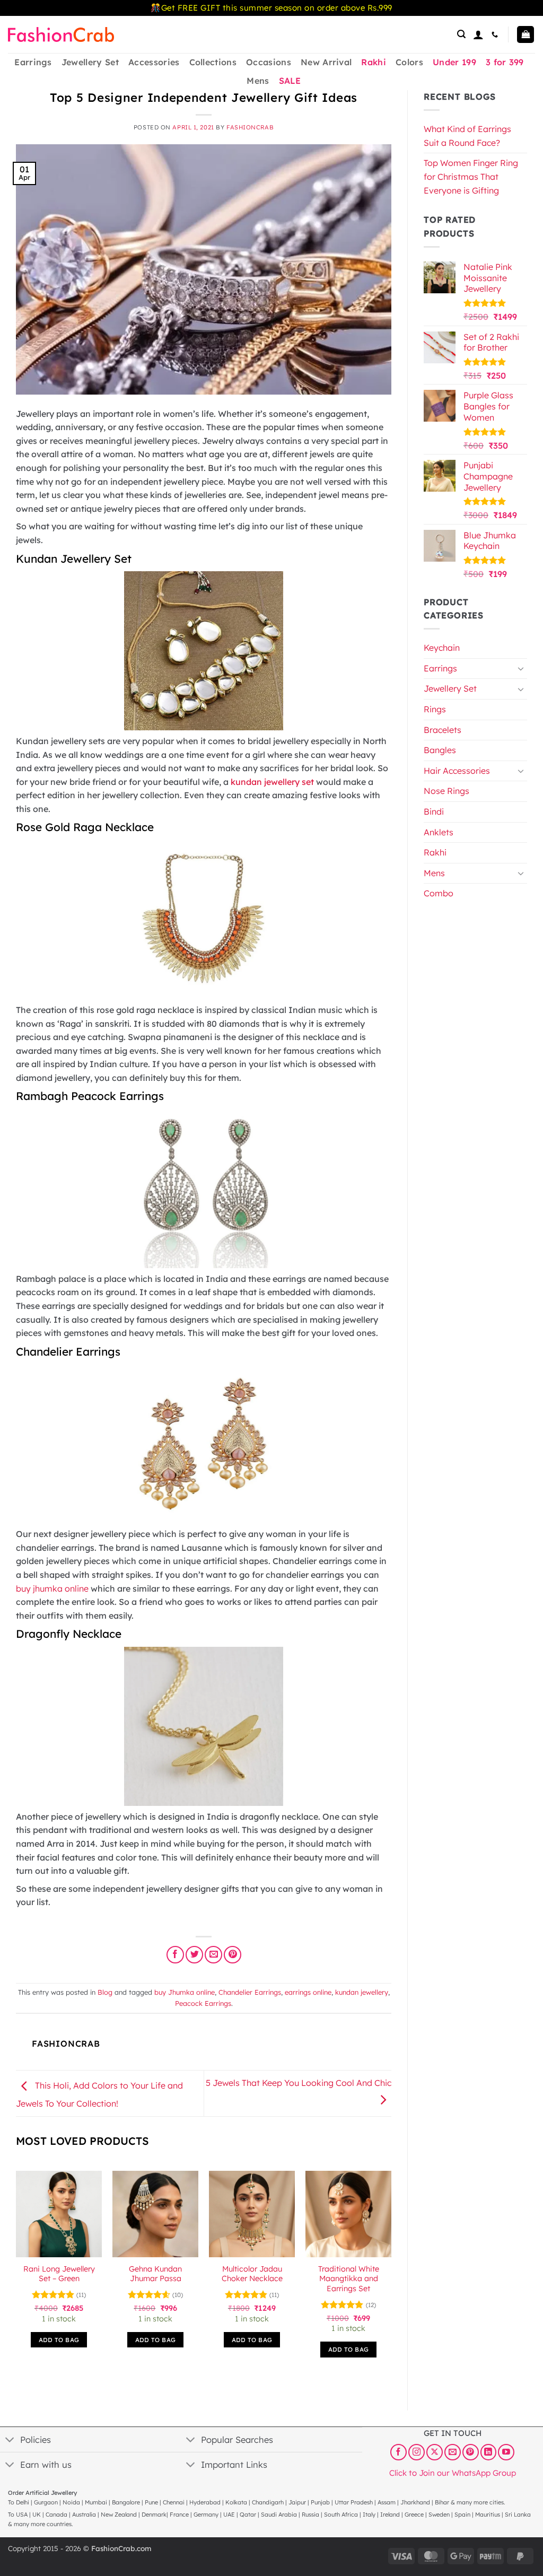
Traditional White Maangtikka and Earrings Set (349, 2279)
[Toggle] (521, 668)
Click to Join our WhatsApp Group (453, 2473)
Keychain (442, 648)
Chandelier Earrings (250, 1992)
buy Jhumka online (185, 1992)
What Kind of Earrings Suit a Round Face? (467, 136)
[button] (461, 34)
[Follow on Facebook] (399, 2452)
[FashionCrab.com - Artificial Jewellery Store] (61, 34)
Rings (435, 709)
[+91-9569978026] (496, 34)
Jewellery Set (90, 62)
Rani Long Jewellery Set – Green (59, 2274)
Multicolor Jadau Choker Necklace (252, 2274)
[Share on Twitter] (194, 1955)
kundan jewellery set (272, 782)
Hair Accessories (457, 771)
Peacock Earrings (203, 2003)
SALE (290, 81)
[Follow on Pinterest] (471, 2452)
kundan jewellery (362, 1992)
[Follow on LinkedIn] (489, 2452)
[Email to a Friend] (213, 1955)
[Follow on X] (435, 2452)
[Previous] (16, 2274)
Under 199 (454, 62)
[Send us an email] (453, 2452)
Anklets (439, 832)
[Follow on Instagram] (417, 2452)
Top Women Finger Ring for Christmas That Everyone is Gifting (471, 176)
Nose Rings (446, 791)
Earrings (33, 62)
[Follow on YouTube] (506, 2452)
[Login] (478, 34)
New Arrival (326, 62)
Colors (409, 62)
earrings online (308, 1992)
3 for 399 (505, 62)
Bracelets (443, 730)
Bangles (440, 750)
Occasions (269, 62)
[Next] (391, 2274)
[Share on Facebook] (175, 1955)
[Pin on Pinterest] (233, 1955)
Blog (105, 1992)
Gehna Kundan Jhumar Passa (155, 2274)
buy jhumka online (52, 1588)
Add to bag (59, 2340)
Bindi (434, 811)
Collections (213, 62)
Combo (439, 893)
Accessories (154, 62)
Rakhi (374, 62)
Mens (258, 81)
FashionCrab (250, 127)
